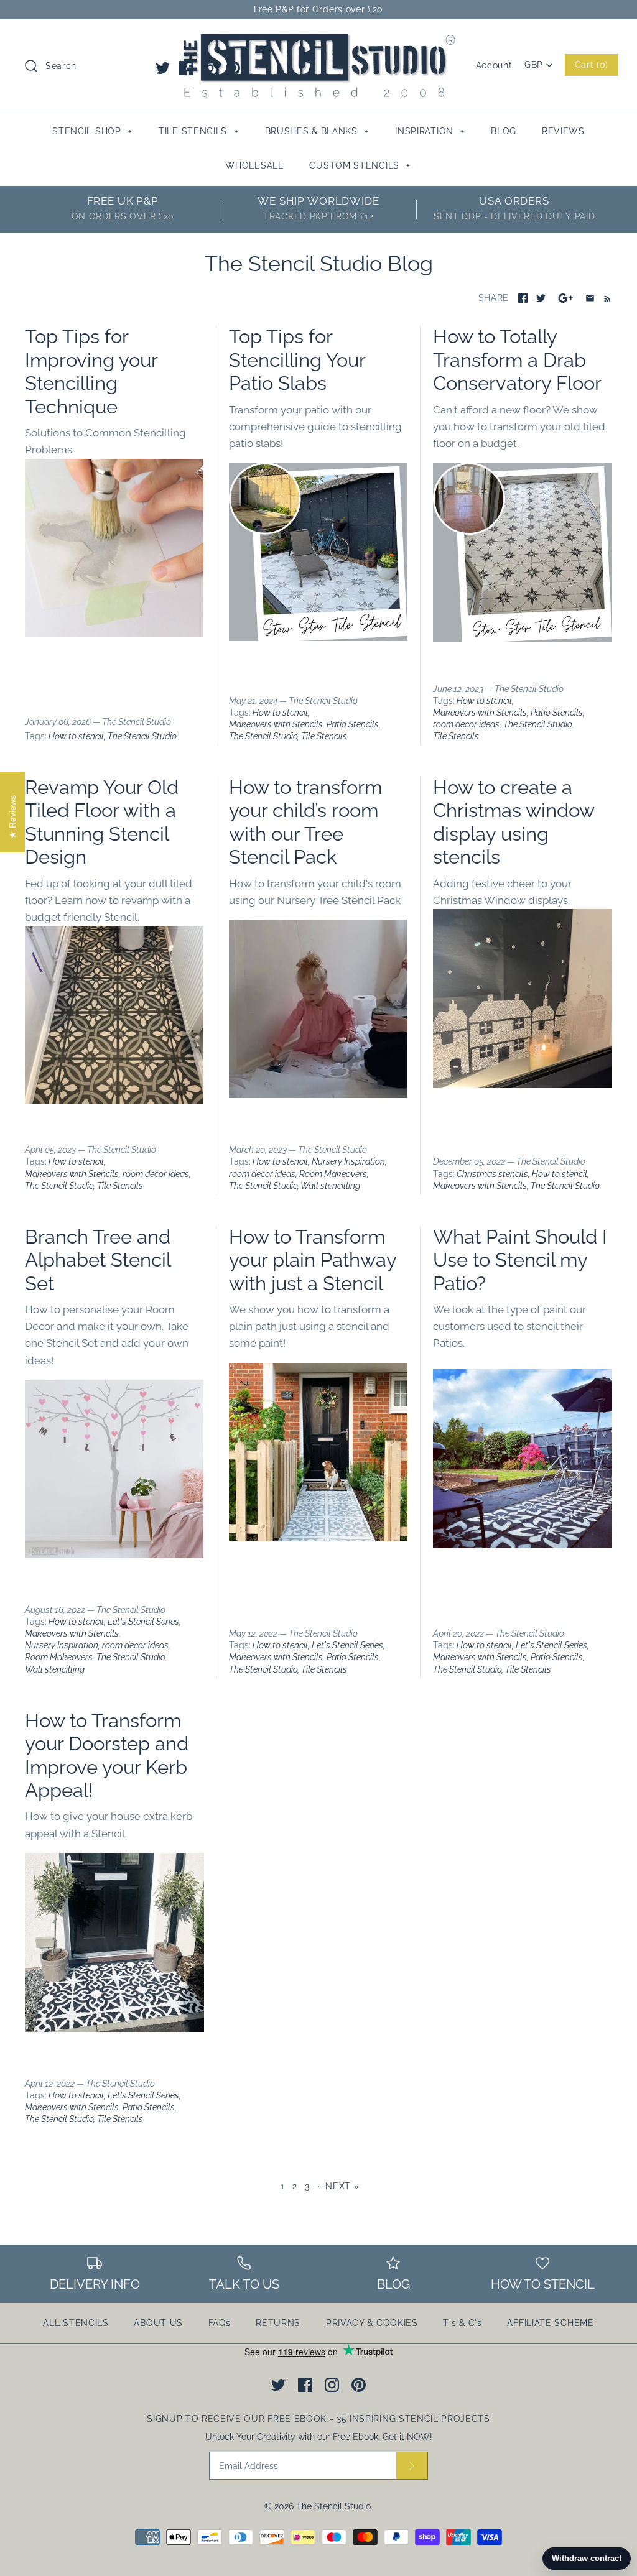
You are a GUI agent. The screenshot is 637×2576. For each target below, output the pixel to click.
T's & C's (462, 2323)
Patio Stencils (353, 724)
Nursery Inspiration (348, 1161)
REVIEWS (563, 131)
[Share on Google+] (566, 298)
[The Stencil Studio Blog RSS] (605, 298)
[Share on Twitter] (541, 298)
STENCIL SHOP (92, 131)
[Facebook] (186, 68)
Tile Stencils (324, 736)
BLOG (504, 131)
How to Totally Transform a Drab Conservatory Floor (517, 360)
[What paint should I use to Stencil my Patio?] (523, 1544)
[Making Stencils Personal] (114, 1554)
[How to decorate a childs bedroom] (318, 1094)
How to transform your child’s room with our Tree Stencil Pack (305, 822)
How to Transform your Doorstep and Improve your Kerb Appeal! (107, 1755)
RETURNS (278, 2323)
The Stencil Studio (142, 736)
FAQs (220, 2323)
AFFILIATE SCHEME (550, 2323)
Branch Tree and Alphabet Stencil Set (98, 1260)
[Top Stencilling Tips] (114, 633)
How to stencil (76, 736)
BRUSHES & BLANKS (317, 131)
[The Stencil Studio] (318, 40)
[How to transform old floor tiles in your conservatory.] (523, 552)
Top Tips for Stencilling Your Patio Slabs (297, 360)
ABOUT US (158, 2323)
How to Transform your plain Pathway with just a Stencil (313, 1260)
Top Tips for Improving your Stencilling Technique (91, 371)
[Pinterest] (233, 68)
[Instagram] (210, 68)
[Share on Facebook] (523, 298)
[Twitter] (163, 68)
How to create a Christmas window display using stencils (514, 822)
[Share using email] (590, 298)
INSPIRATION (430, 131)
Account (494, 65)
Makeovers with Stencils (276, 724)
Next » (342, 2186)
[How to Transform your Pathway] (318, 1538)
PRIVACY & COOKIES (372, 2323)
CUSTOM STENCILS (360, 165)
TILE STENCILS (198, 131)
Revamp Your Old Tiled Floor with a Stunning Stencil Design (102, 822)
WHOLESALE (254, 165)
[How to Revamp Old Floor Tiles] (114, 1101)
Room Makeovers (333, 1174)
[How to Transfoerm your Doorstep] (114, 2028)
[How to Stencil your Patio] (318, 637)
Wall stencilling (330, 1186)
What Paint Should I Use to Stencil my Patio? (520, 1260)
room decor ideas (466, 724)
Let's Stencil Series (143, 1622)
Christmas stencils (492, 1174)
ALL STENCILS (76, 2323)
